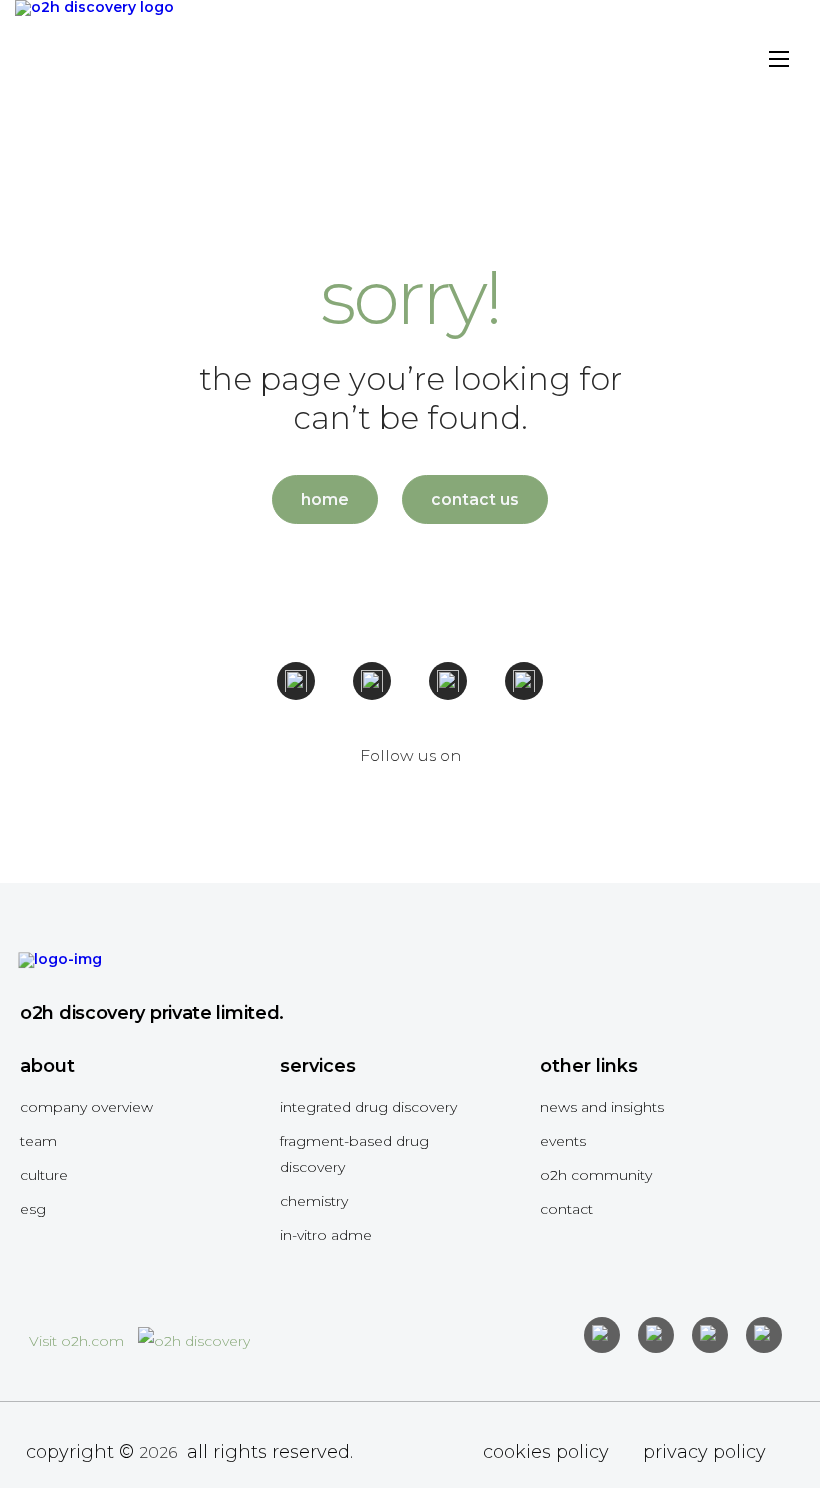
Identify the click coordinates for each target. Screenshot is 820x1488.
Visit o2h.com (78, 1341)
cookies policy (546, 1452)
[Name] (779, 62)
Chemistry (314, 1201)
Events (563, 1141)
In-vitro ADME (326, 1235)
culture (44, 1175)
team (38, 1141)
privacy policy (704, 1452)
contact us (475, 499)
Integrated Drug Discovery (368, 1107)
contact (566, 1209)
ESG (33, 1209)
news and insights (602, 1107)
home (325, 499)
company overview (86, 1107)
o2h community (596, 1175)
